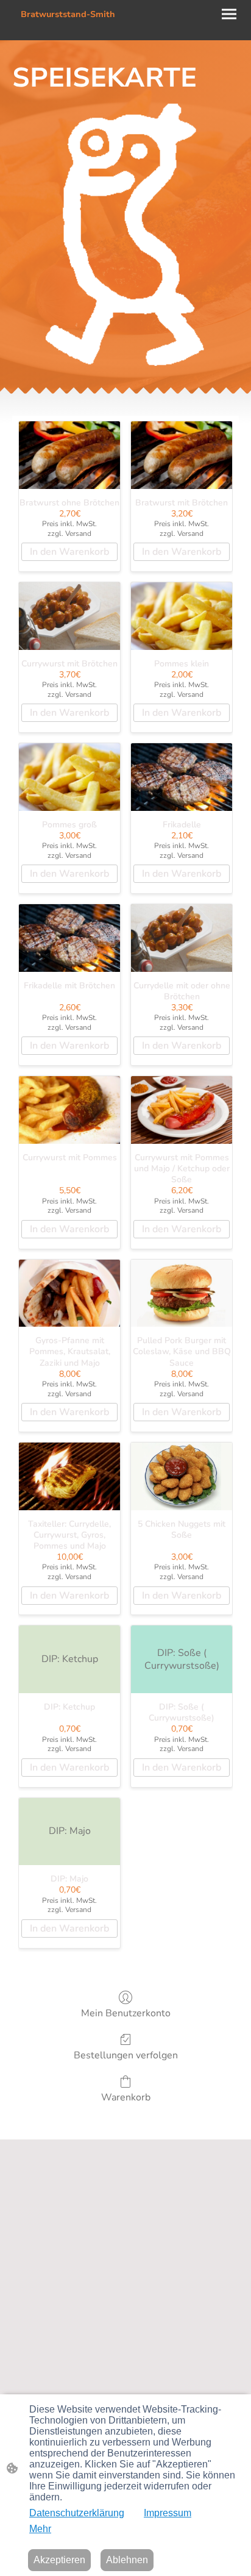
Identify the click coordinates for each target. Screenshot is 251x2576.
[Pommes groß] (69, 777)
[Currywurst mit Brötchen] (69, 616)
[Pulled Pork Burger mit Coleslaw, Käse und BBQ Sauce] (182, 1293)
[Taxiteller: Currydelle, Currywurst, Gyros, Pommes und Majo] (69, 1476)
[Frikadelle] (182, 777)
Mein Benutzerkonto (126, 2013)
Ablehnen (127, 2560)
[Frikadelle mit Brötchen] (69, 938)
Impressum (168, 2513)
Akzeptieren (59, 2560)
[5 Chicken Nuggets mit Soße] (182, 1476)
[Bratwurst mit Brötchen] (182, 455)
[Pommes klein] (182, 616)
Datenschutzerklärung (77, 2513)
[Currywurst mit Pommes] (69, 1110)
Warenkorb (126, 2097)
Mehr (40, 2529)
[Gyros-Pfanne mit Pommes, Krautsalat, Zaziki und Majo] (69, 1293)
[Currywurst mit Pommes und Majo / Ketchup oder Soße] (182, 1110)
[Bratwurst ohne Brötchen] (69, 455)
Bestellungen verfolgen (126, 2055)
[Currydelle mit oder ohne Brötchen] (182, 938)
